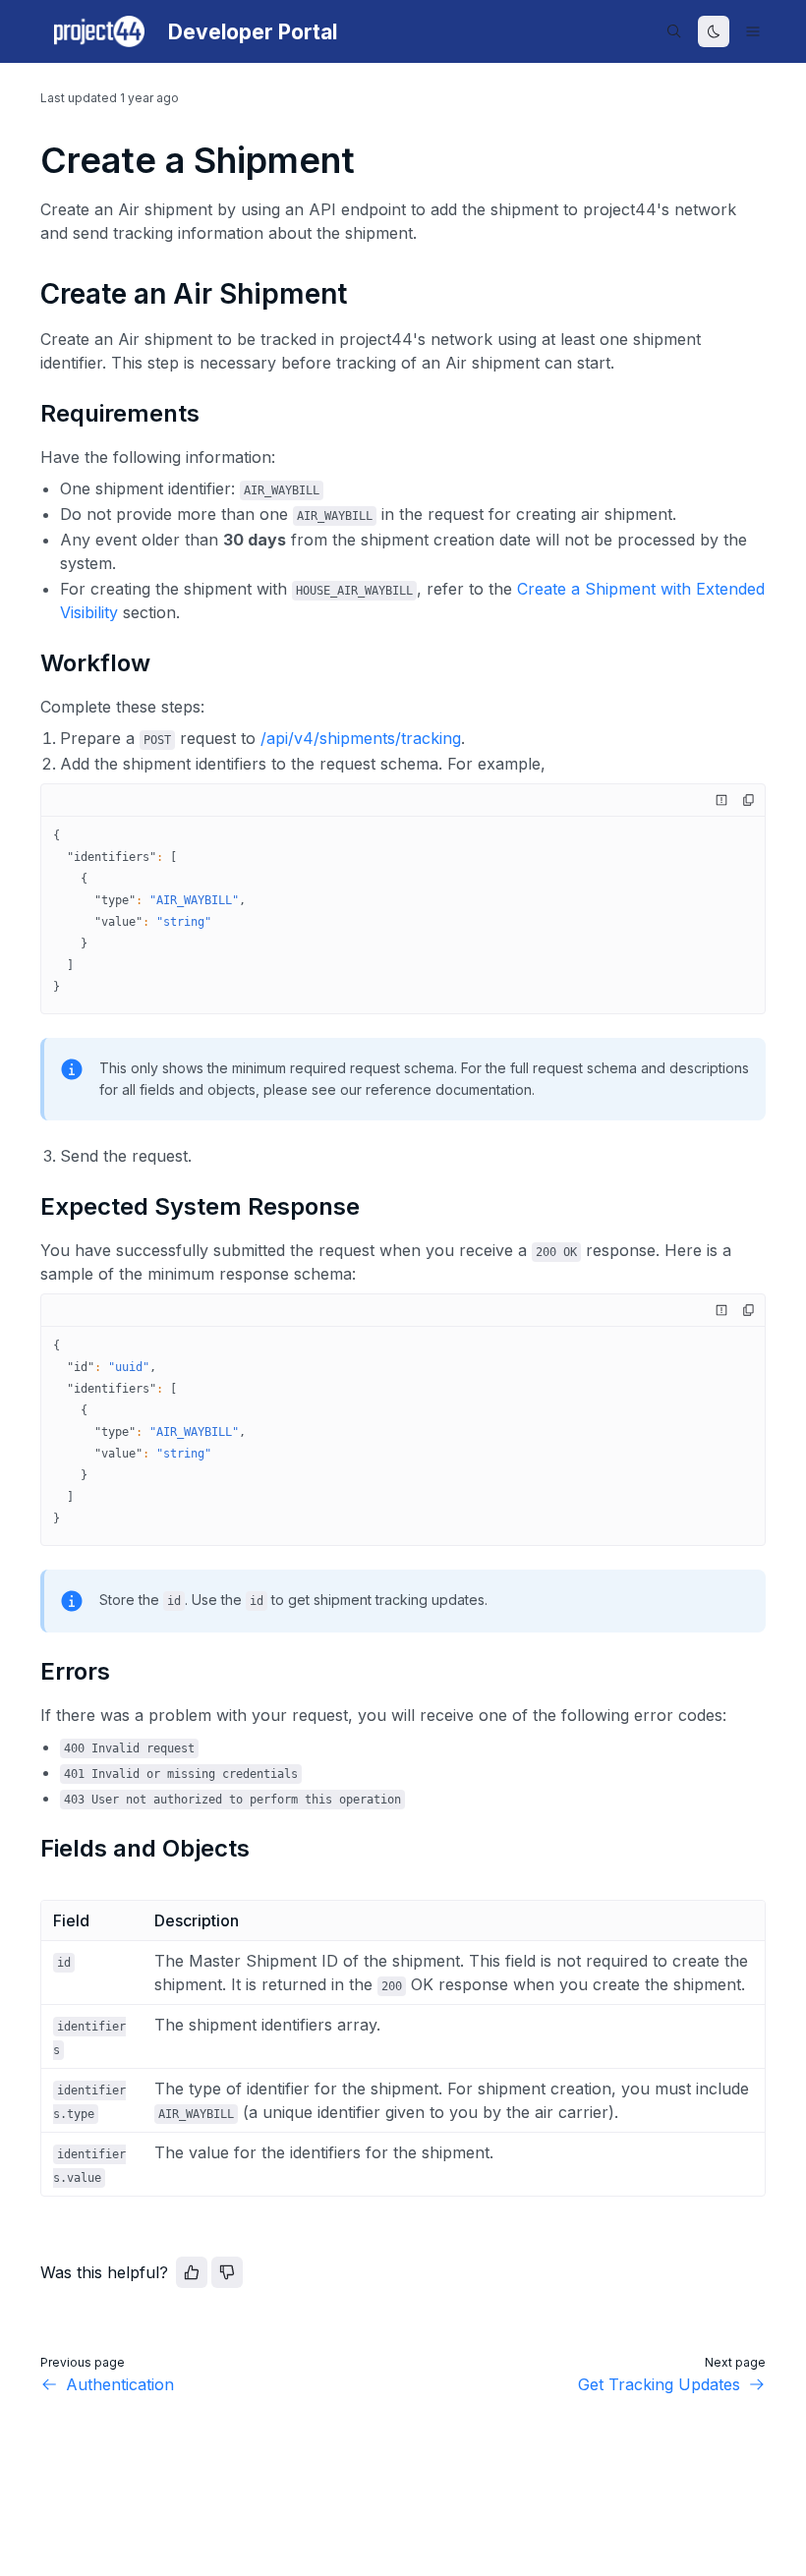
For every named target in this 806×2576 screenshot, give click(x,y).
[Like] (192, 2272)
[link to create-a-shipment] (31, 160)
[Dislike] (227, 2272)
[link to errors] (31, 1672)
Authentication (120, 2384)
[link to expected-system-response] (31, 1207)
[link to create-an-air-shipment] (31, 294)
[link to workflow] (31, 663)
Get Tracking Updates (659, 2384)
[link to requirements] (31, 414)
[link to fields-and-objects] (31, 1849)
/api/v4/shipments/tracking (361, 738)
